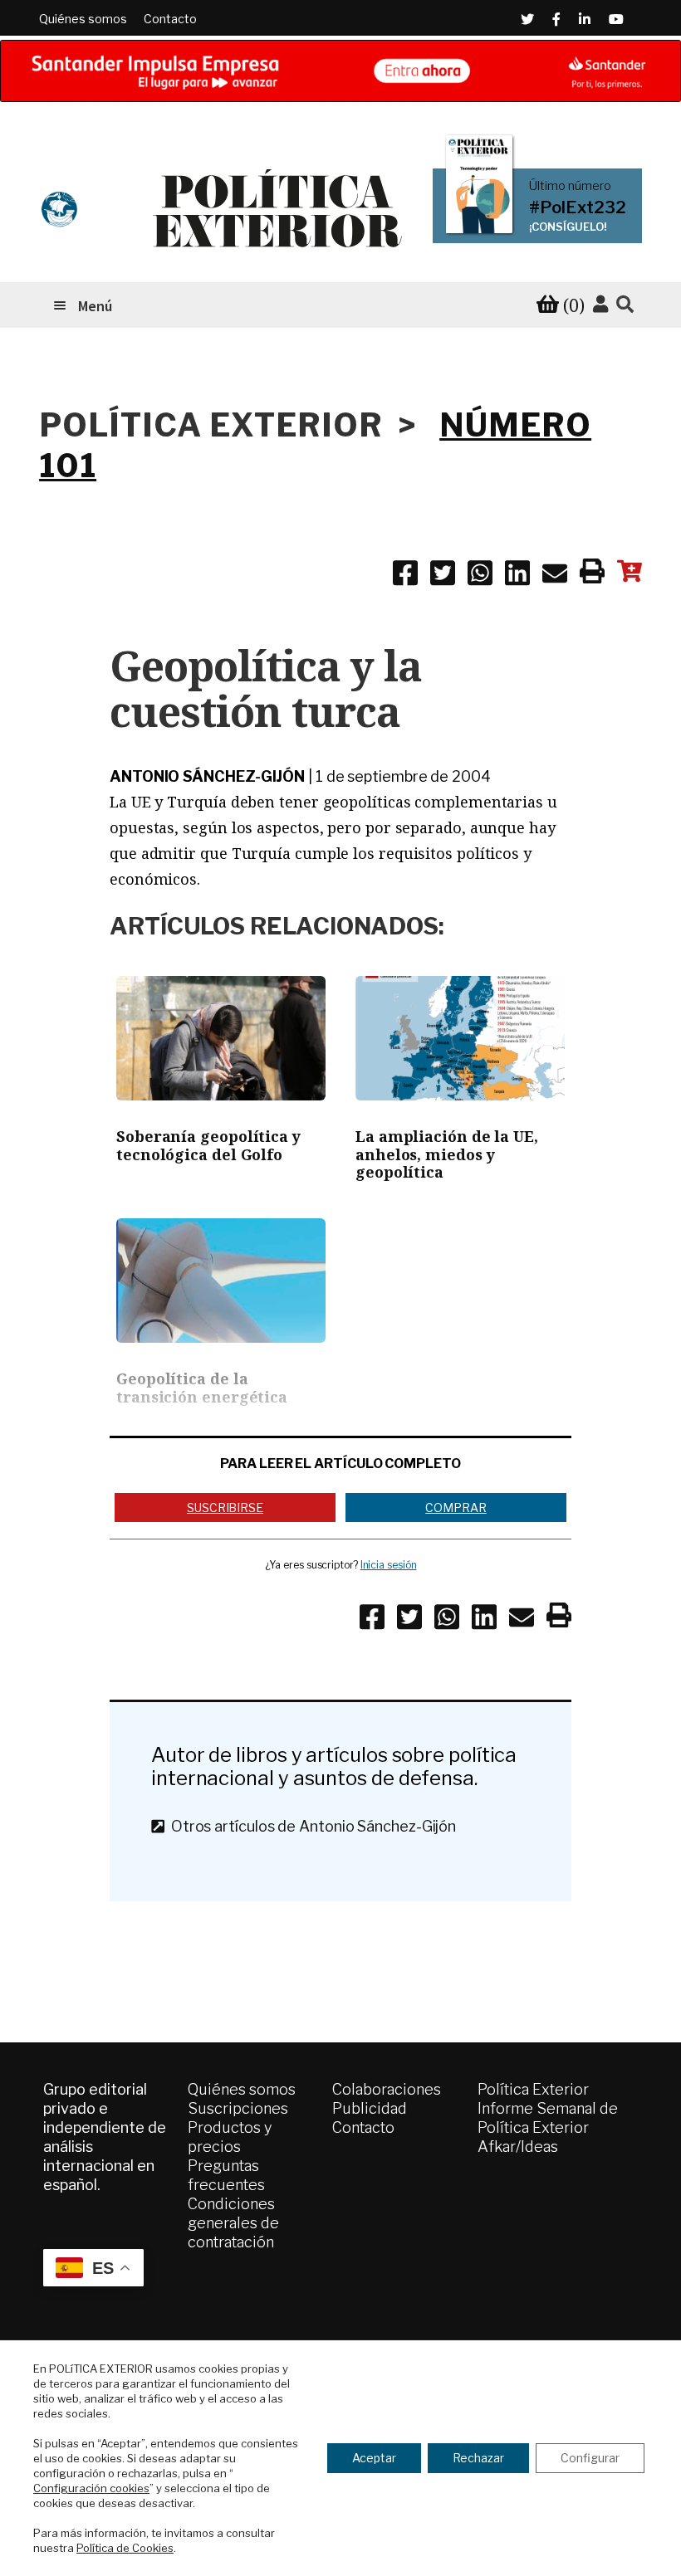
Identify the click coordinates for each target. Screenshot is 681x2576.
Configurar (590, 2458)
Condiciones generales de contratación (233, 2223)
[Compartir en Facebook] (405, 576)
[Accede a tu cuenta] (600, 305)
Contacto (170, 19)
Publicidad (370, 2108)
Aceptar (374, 2458)
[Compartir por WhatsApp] (480, 576)
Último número (570, 186)
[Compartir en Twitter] (443, 576)
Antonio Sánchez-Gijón (207, 776)
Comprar (456, 1508)
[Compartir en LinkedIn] (517, 576)
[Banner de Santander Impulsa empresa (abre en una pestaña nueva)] (340, 71)
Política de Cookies (125, 2548)
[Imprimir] (592, 574)
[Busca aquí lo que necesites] (625, 305)
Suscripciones (238, 2108)
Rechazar (478, 2458)
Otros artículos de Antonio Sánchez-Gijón (310, 1826)
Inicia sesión (389, 1565)
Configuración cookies (91, 2488)
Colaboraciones (387, 2089)
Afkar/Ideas (518, 2147)
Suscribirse (225, 1508)
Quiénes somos (83, 19)
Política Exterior (533, 2089)
